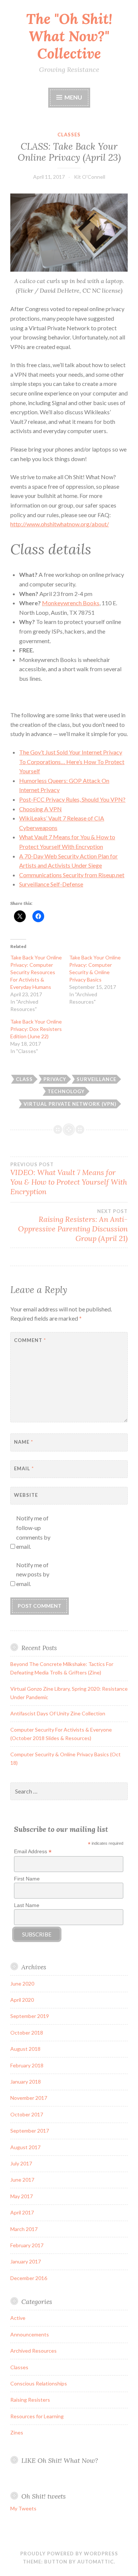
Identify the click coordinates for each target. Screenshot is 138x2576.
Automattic (95, 2562)
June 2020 (22, 1984)
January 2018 (26, 2082)
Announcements (30, 2334)
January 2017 (26, 2261)
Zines (17, 2432)
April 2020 (22, 2000)
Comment (30, 1340)
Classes (69, 135)
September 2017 (30, 2131)
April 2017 (22, 2212)
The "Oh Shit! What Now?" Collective (69, 36)
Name (24, 1442)
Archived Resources (33, 2351)
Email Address (33, 1852)
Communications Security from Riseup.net (72, 875)
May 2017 (22, 2196)
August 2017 (25, 2147)
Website (26, 1495)
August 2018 (25, 2049)
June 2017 (22, 2180)
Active (18, 2318)
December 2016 (29, 2278)
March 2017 (24, 2229)
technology (66, 1091)
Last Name (27, 1905)
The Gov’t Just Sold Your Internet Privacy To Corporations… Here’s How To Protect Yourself (72, 761)
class (24, 1079)
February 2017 (27, 2245)
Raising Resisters (30, 2400)
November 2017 (29, 2098)
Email (24, 1468)
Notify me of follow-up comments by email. (33, 1532)
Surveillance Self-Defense (51, 884)
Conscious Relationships (39, 2383)
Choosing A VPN (40, 809)
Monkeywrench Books (71, 603)
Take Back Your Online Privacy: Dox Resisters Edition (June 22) (36, 1029)
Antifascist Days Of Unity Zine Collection (58, 1713)
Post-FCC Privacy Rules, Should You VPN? (72, 799)
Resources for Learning (37, 2416)
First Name (27, 1879)
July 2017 (21, 2163)
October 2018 (27, 2033)
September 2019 (30, 2016)
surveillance (96, 1079)
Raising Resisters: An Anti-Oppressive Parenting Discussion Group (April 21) (73, 1226)
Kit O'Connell (90, 177)
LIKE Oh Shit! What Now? (60, 2460)
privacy (55, 1079)
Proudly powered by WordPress (69, 2554)
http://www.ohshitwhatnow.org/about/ (60, 524)
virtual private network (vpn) (70, 1104)
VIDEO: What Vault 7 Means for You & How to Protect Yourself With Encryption (69, 1179)
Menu (73, 97)
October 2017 (27, 2114)
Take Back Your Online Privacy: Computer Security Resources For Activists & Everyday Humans (36, 972)
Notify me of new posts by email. (33, 1574)
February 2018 (27, 2065)
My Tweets (23, 2508)
